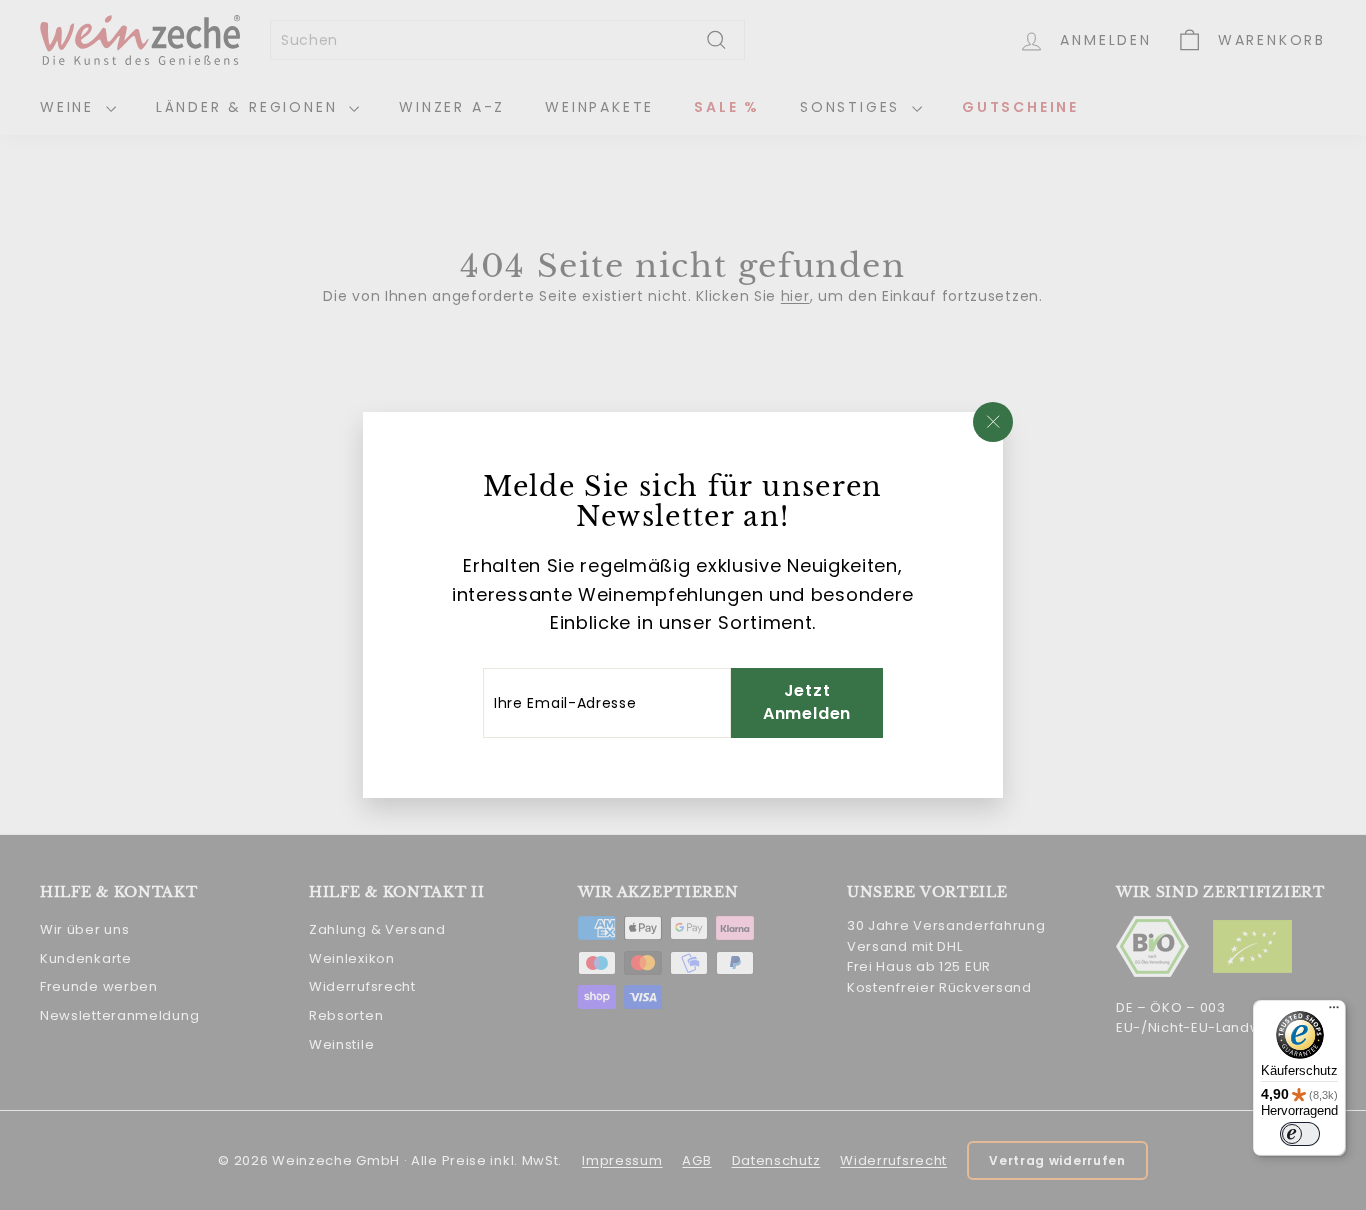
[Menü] (1334, 1012)
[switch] (1300, 1134)
